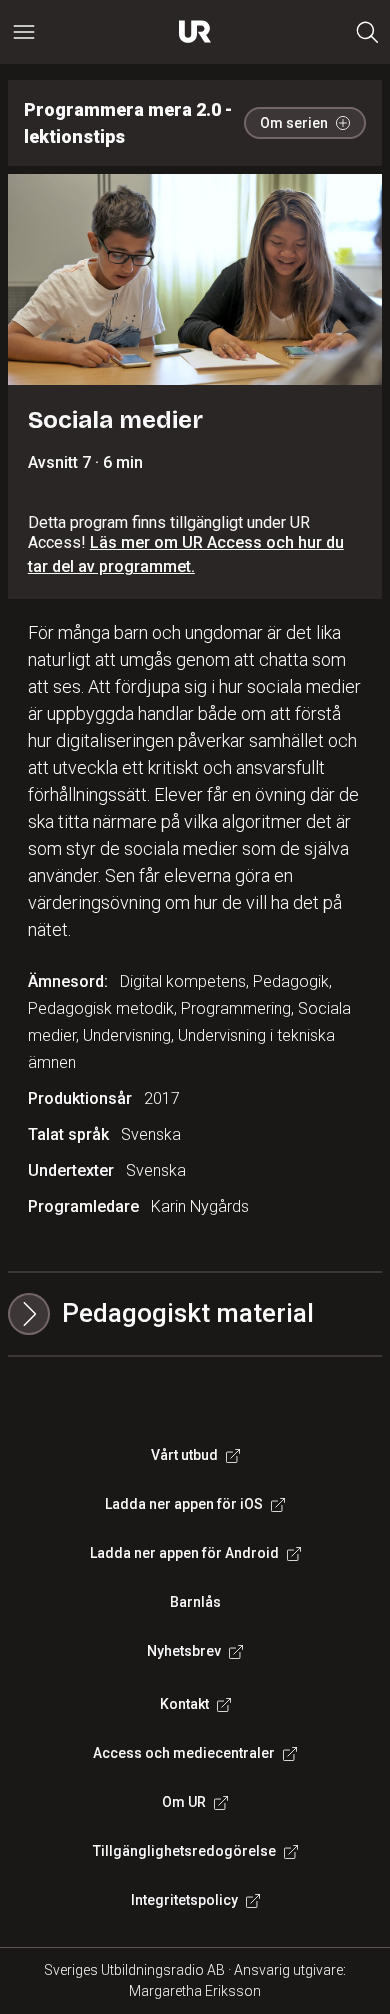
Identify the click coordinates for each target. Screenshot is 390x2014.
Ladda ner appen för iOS (184, 1504)
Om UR (184, 1802)
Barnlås (195, 1602)
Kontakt (184, 1704)
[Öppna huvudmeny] (24, 32)
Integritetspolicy (184, 1900)
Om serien (294, 123)
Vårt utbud (184, 1455)
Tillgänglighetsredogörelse (184, 1851)
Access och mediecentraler (184, 1753)
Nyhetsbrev (184, 1651)
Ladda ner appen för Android (184, 1553)
